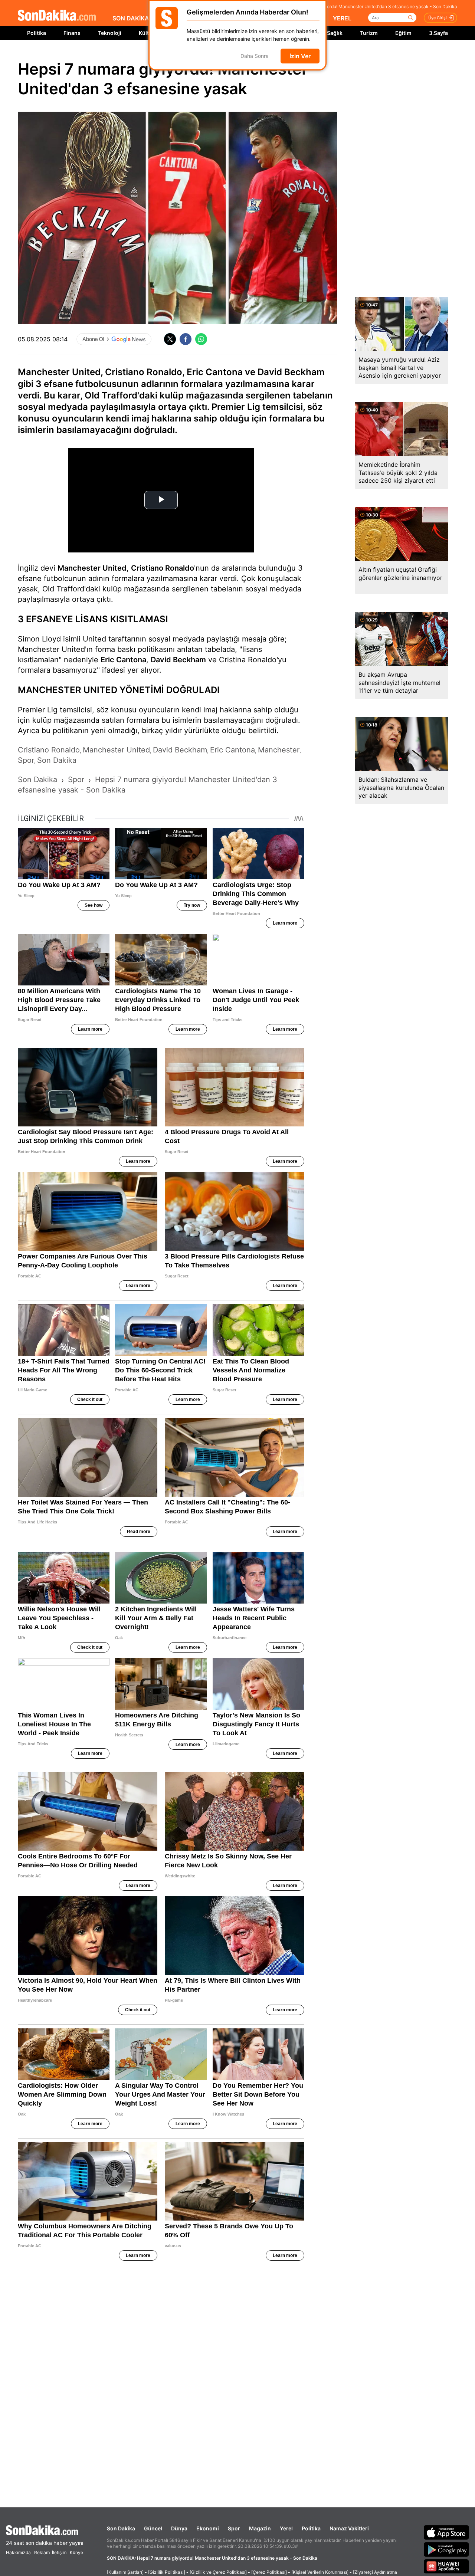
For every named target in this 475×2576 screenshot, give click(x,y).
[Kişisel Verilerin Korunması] (320, 2572)
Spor (234, 2528)
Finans (72, 33)
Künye (76, 2552)
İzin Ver (300, 56)
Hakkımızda (18, 2552)
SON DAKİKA (131, 18)
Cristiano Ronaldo (163, 568)
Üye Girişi (438, 18)
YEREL (342, 18)
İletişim (59, 2552)
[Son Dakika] (57, 16)
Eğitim (403, 33)
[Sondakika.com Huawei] (446, 2566)
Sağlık (335, 33)
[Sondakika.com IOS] (446, 2532)
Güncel (153, 2528)
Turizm (369, 33)
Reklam (42, 2552)
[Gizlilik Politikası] (167, 2572)
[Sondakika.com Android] (446, 2549)
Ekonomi (208, 2528)
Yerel (286, 2528)
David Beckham (178, 660)
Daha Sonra (255, 56)
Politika (37, 33)
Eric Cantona (123, 660)
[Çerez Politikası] (269, 2572)
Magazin (260, 2528)
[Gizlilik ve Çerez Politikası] (218, 2572)
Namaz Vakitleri (349, 2528)
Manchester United (92, 568)
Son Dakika (121, 2528)
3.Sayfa (438, 33)
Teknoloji (110, 33)
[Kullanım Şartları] (125, 2572)
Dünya (179, 2528)
